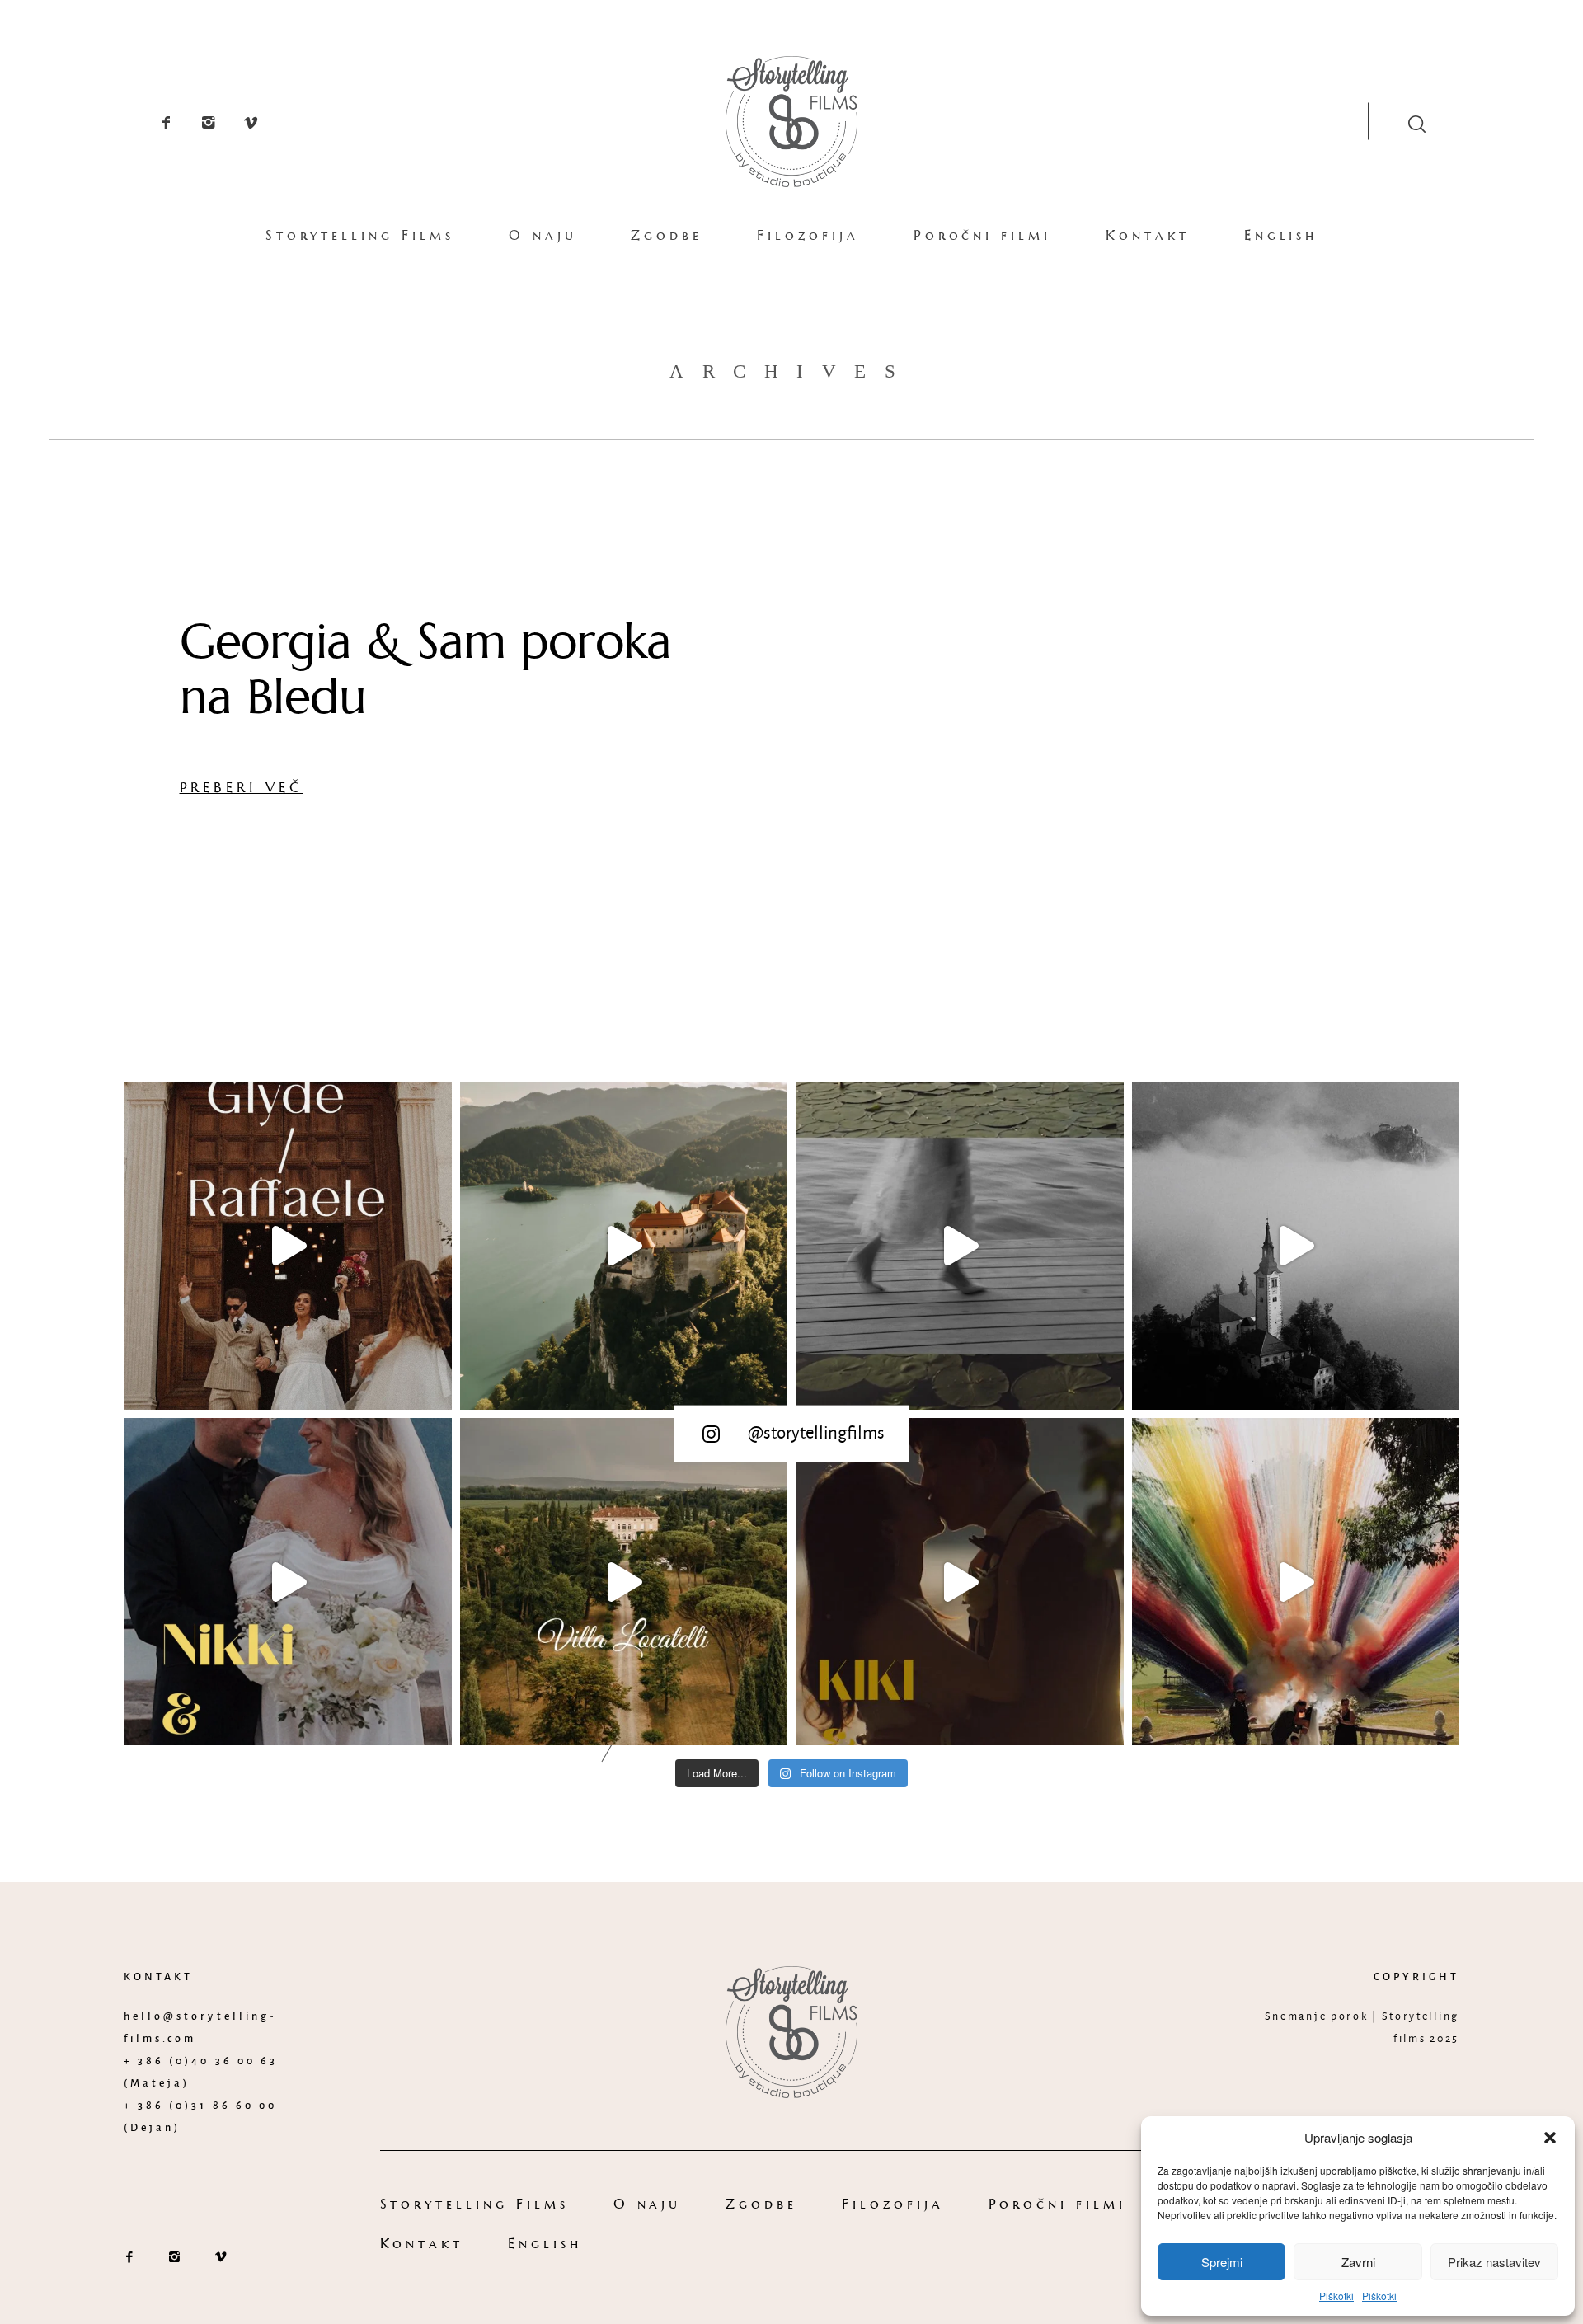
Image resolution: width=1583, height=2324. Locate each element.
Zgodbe (667, 235)
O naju (543, 235)
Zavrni (1358, 2262)
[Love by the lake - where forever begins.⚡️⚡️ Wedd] (960, 1582)
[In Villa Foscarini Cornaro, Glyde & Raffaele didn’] (288, 1246)
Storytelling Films (360, 235)
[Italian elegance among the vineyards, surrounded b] (624, 1582)
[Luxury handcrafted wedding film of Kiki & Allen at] (960, 1246)
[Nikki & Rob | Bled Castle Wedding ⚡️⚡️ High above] (288, 1582)
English (1281, 235)
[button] (1550, 2138)
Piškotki (1336, 2296)
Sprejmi (1222, 2262)
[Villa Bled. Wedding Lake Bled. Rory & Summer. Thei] (1296, 1246)
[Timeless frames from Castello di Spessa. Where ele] (1296, 1582)
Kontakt (1148, 235)
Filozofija (808, 235)
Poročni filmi (982, 235)
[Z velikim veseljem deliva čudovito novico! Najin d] (624, 1246)
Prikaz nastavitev (1494, 2262)
